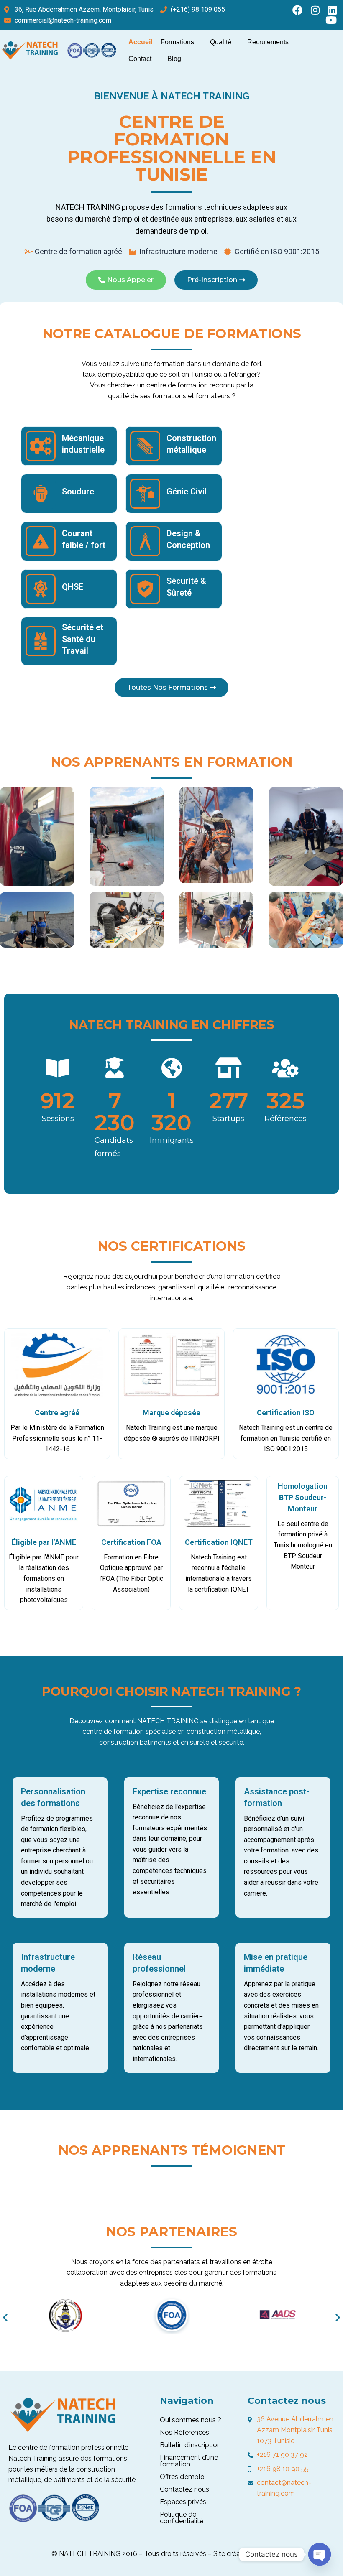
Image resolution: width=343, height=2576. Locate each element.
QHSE (73, 587)
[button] (5, 2317)
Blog (174, 59)
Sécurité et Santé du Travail (83, 639)
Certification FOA (131, 1542)
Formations (177, 42)
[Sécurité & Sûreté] (145, 589)
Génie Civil (187, 492)
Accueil (140, 42)
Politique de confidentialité (182, 2518)
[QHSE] (41, 589)
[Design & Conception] (145, 541)
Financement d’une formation (189, 2461)
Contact (140, 59)
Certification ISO (286, 1413)
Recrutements (268, 42)
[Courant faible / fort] (41, 541)
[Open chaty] (320, 2554)
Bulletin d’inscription (190, 2445)
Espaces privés (183, 2502)
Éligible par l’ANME (44, 1542)
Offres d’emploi (183, 2477)
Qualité (221, 42)
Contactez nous (184, 2489)
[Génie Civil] (145, 494)
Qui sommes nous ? (191, 2420)
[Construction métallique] (145, 446)
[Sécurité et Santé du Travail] (41, 641)
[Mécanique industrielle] (41, 446)
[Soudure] (41, 494)
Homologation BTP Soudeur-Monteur (303, 1497)
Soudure (78, 492)
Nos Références (184, 2432)
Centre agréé (57, 1413)
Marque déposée (171, 1413)
